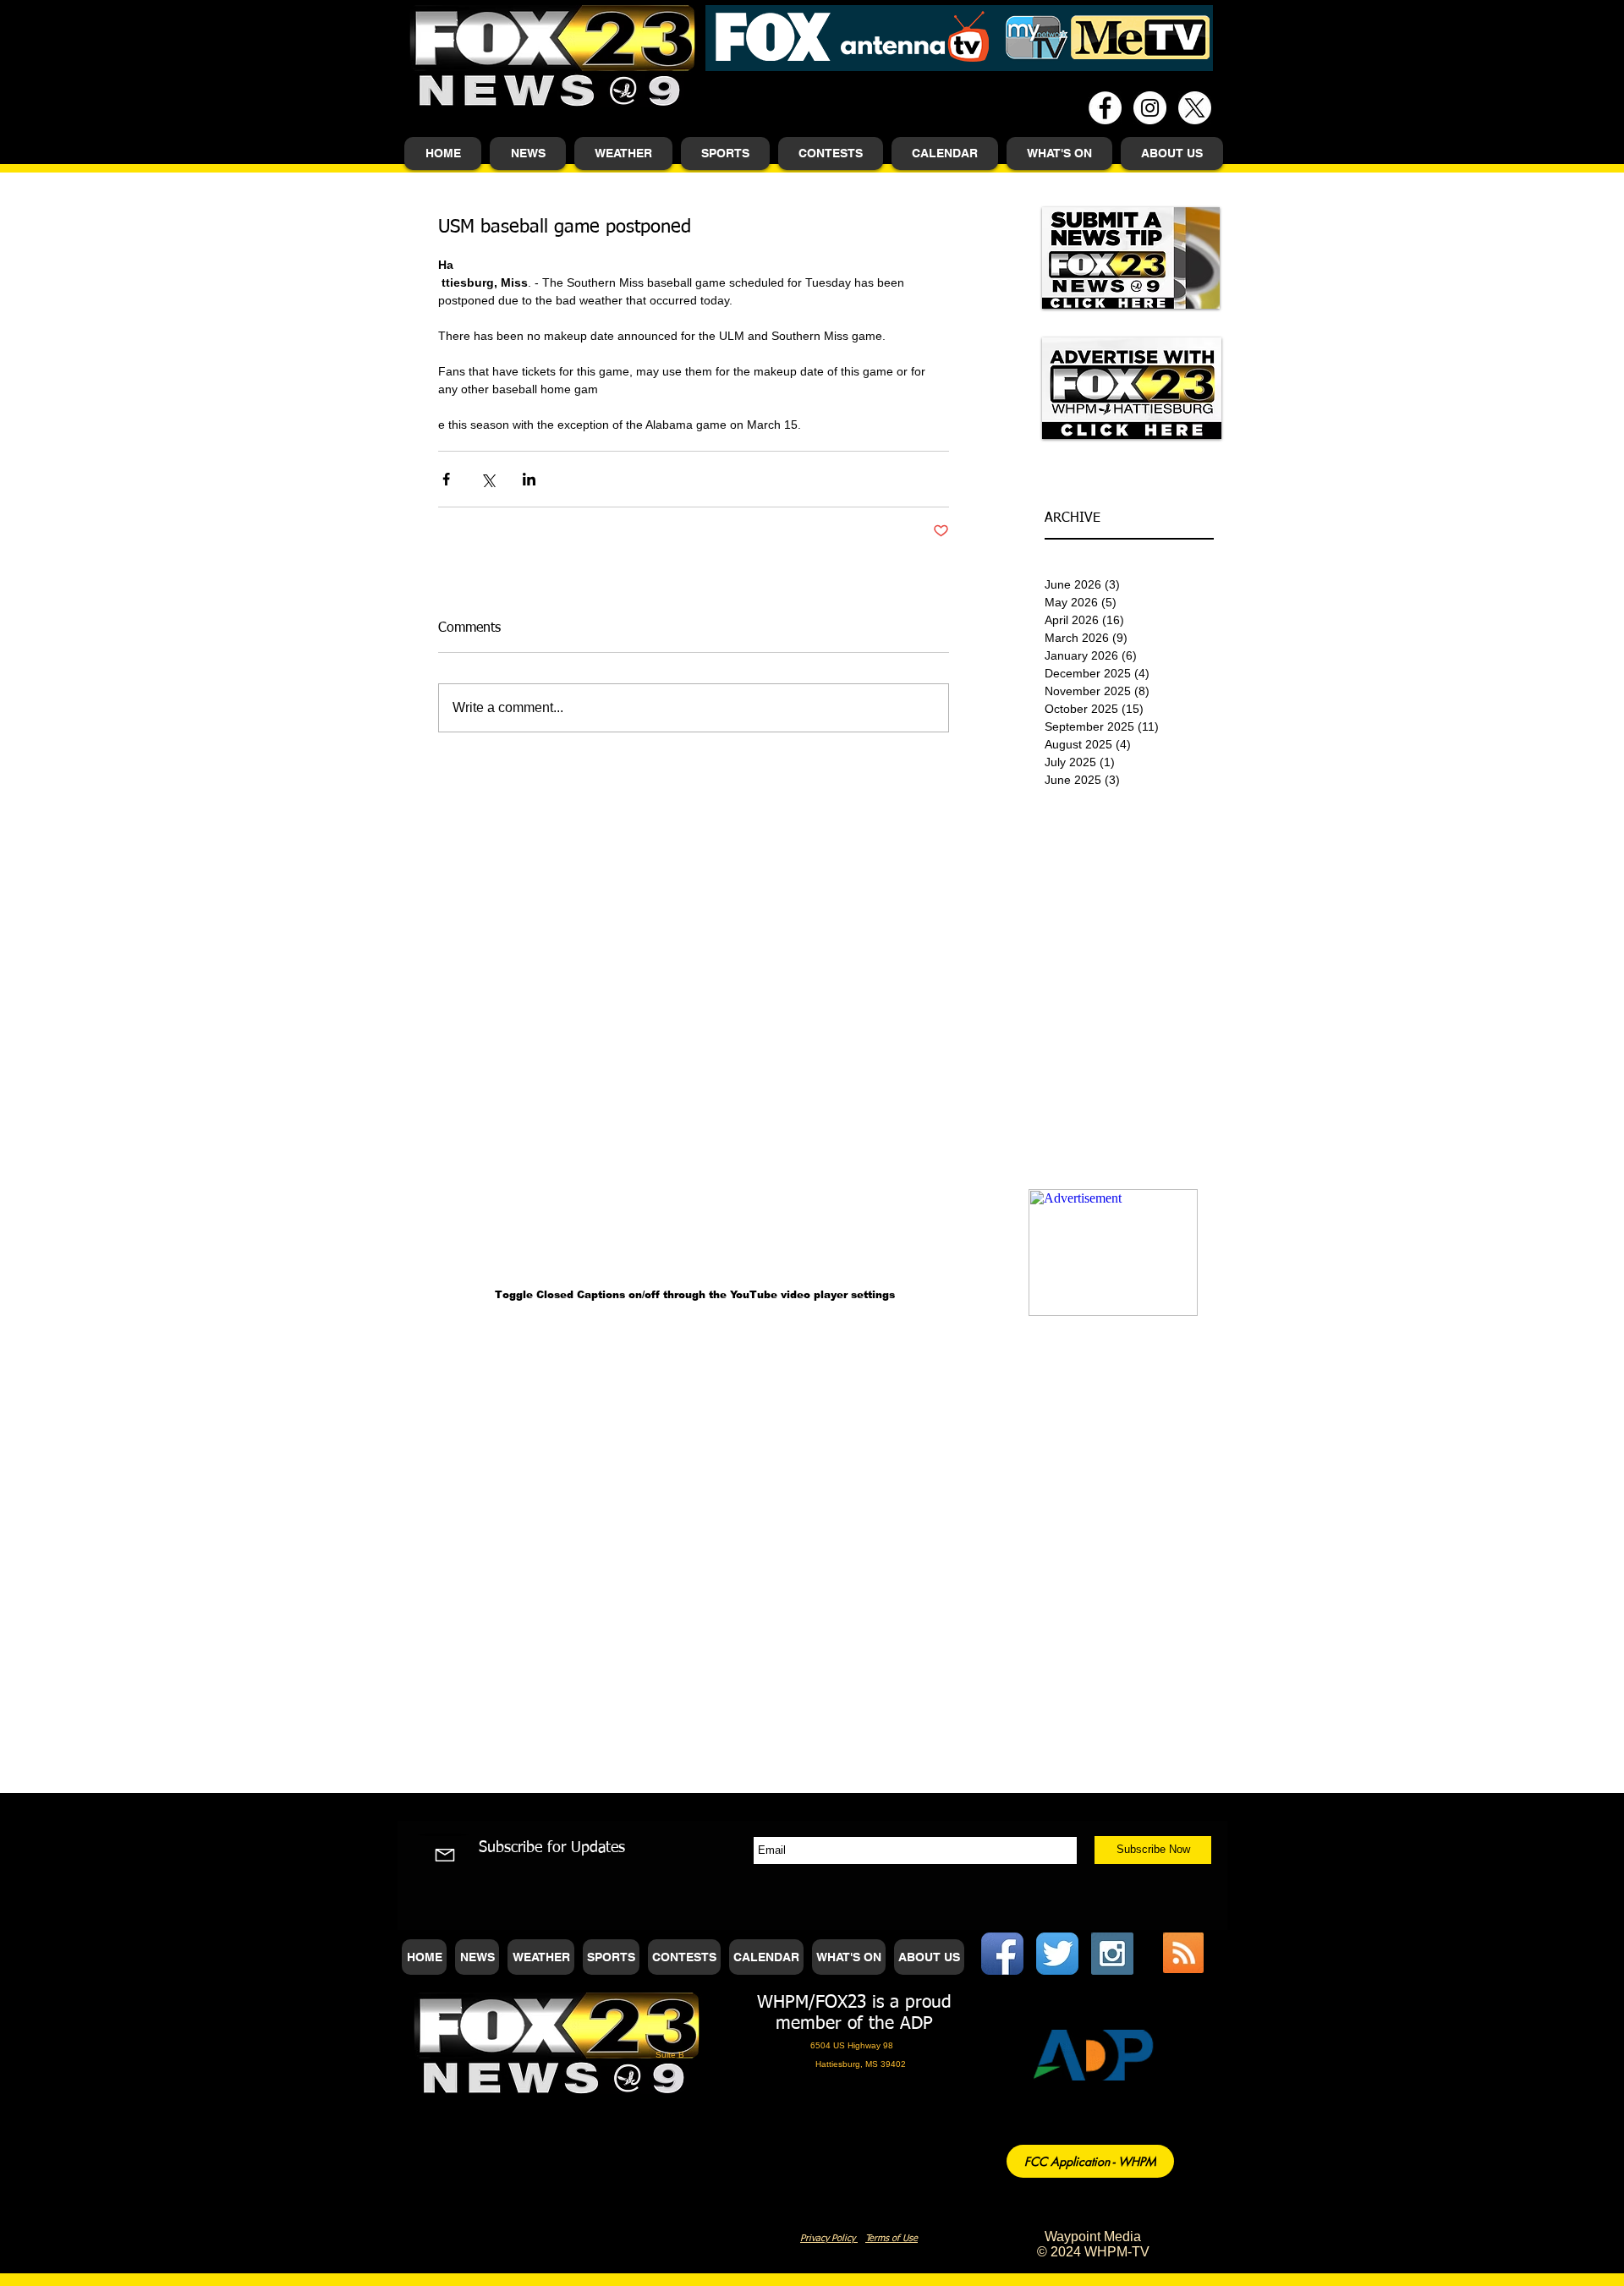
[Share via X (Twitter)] (488, 479)
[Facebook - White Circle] (1105, 108)
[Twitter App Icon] (1057, 1954)
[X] (1195, 108)
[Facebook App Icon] (1002, 1954)
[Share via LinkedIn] (529, 479)
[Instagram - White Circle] (1150, 108)
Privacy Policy (829, 2238)
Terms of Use (892, 2238)
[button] (528, 153)
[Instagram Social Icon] (1112, 1954)
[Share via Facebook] (446, 479)
